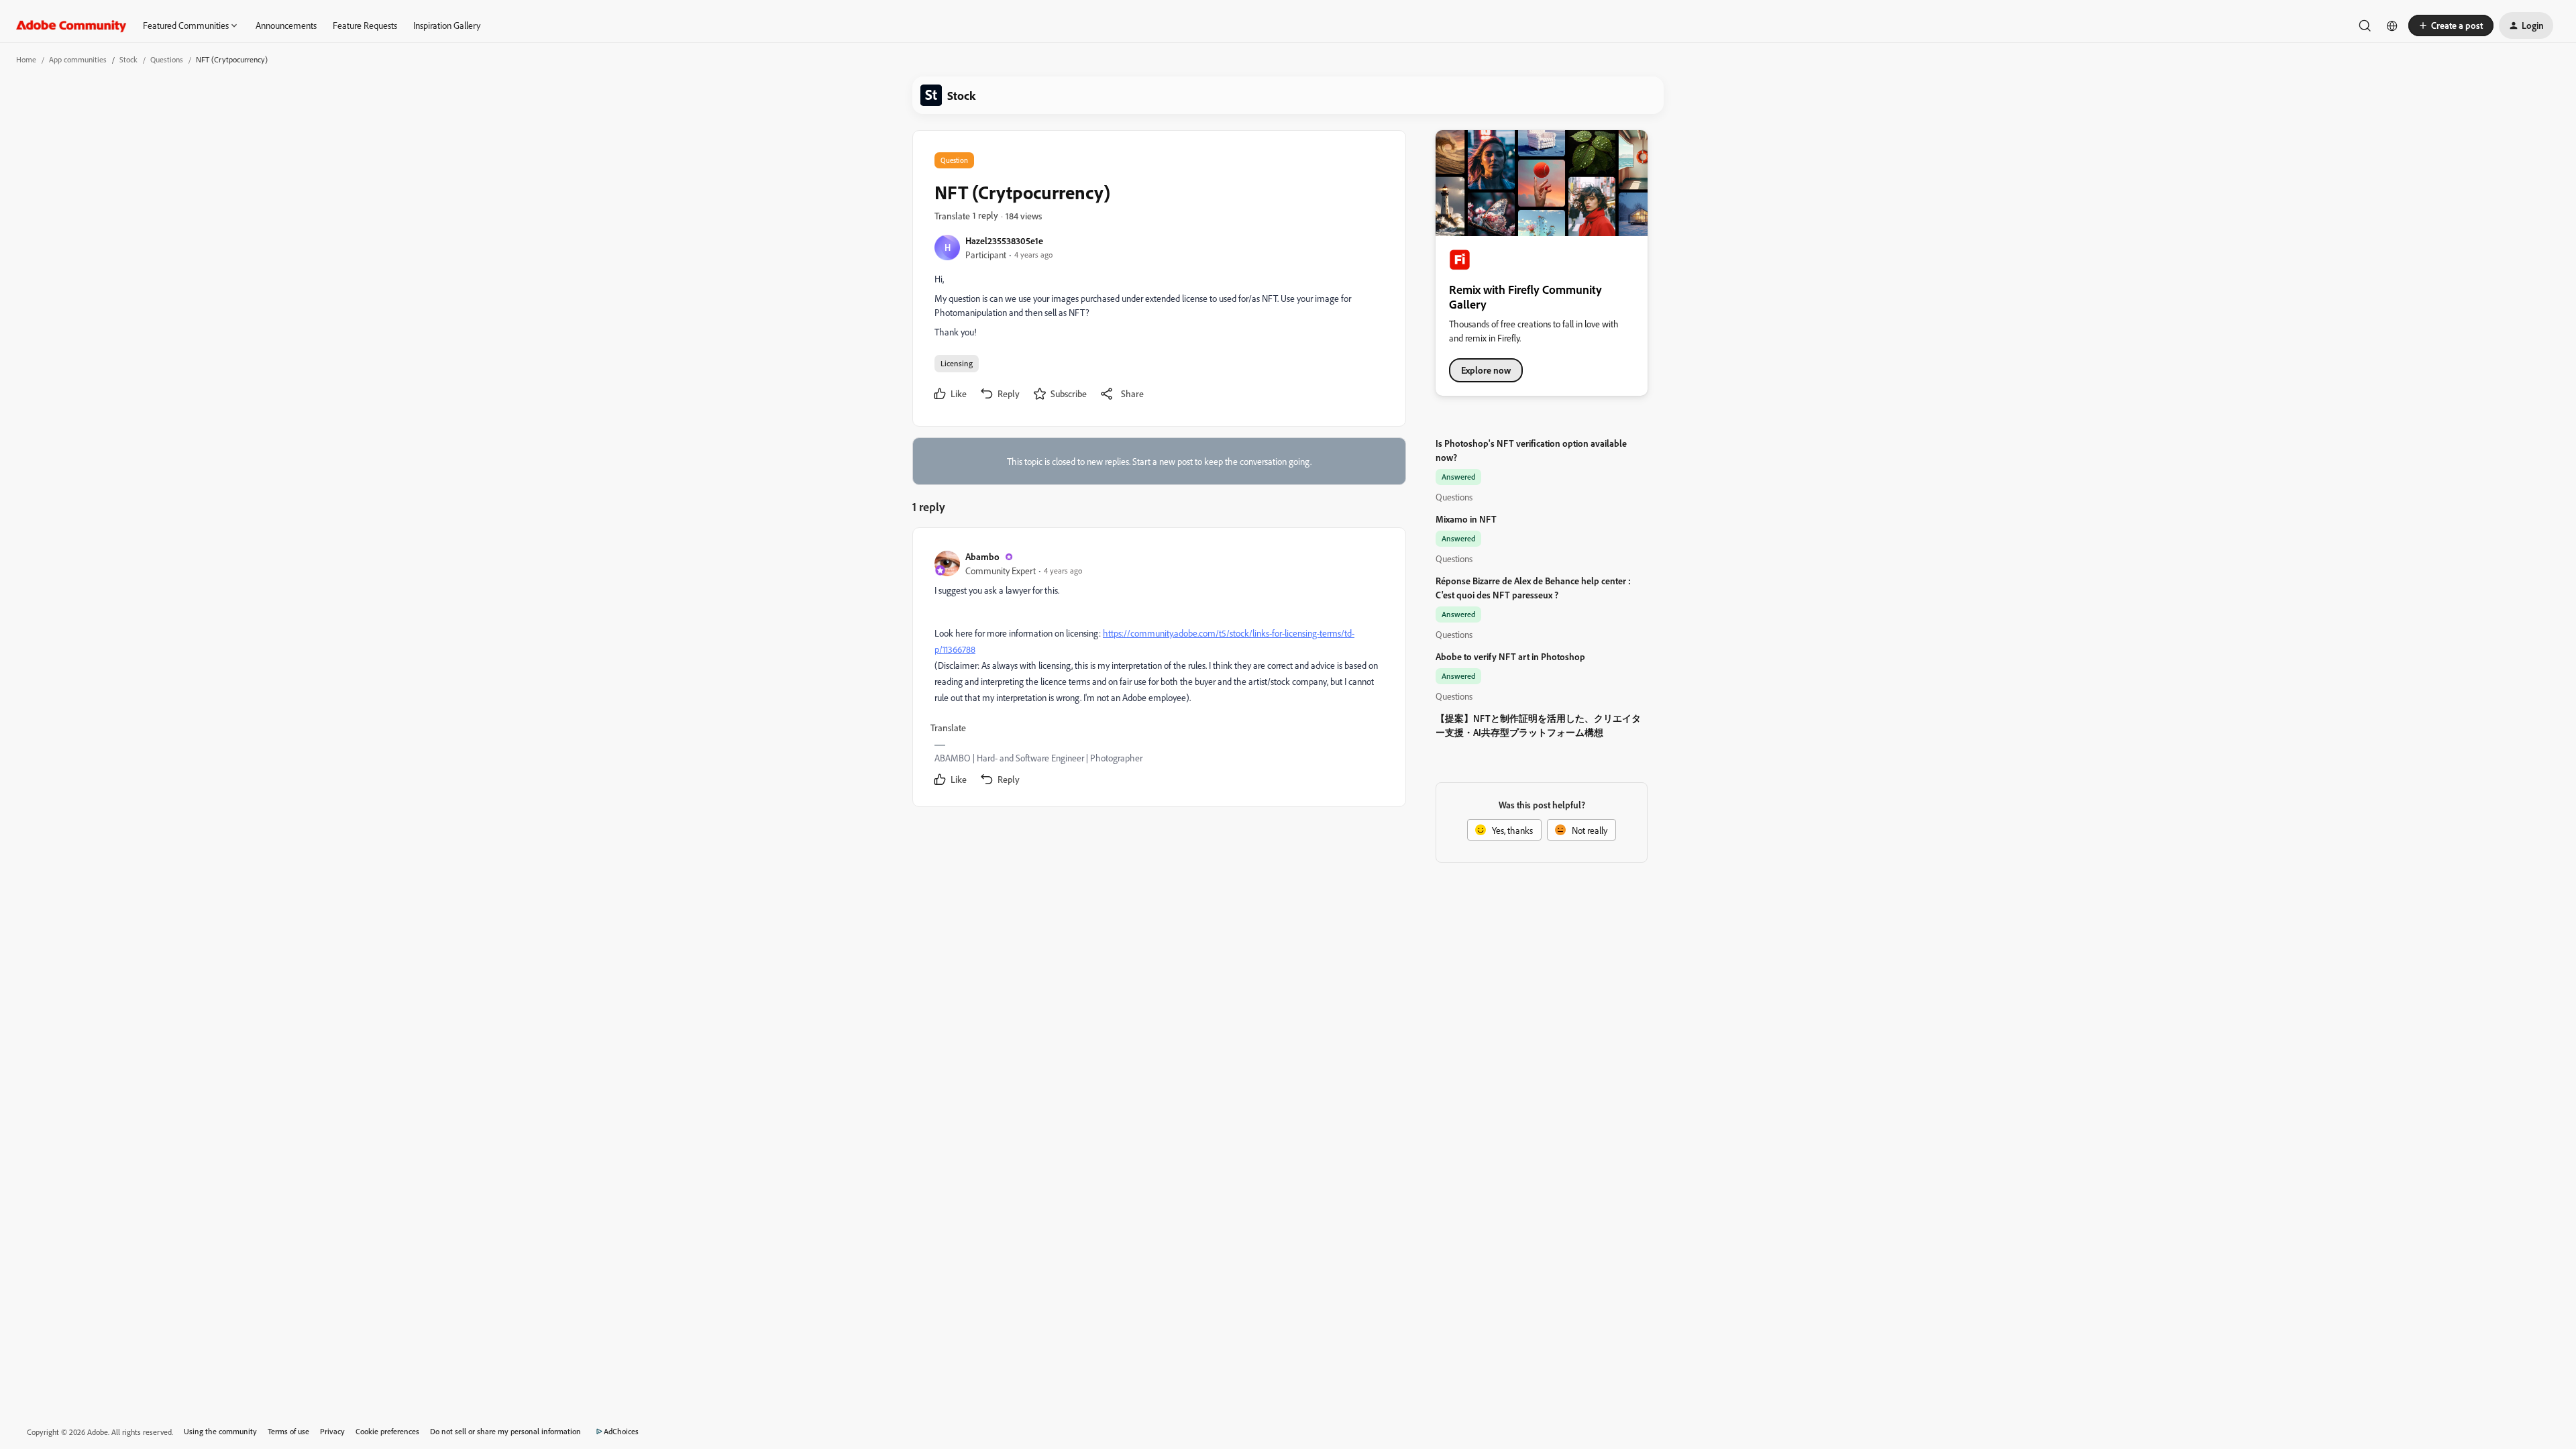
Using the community (220, 1431)
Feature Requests (365, 25)
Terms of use (288, 1431)
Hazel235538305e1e (1004, 240)
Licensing (957, 363)
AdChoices (621, 1431)
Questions (167, 59)
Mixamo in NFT (1466, 519)
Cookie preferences (387, 1431)
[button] (2451, 25)
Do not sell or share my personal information (505, 1431)
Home (26, 59)
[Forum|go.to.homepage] (71, 25)
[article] (1159, 670)
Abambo (982, 556)
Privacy (332, 1431)
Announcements (286, 25)
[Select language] (2392, 25)
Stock (128, 59)
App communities (78, 59)
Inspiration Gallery (447, 25)
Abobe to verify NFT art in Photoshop (1510, 656)
